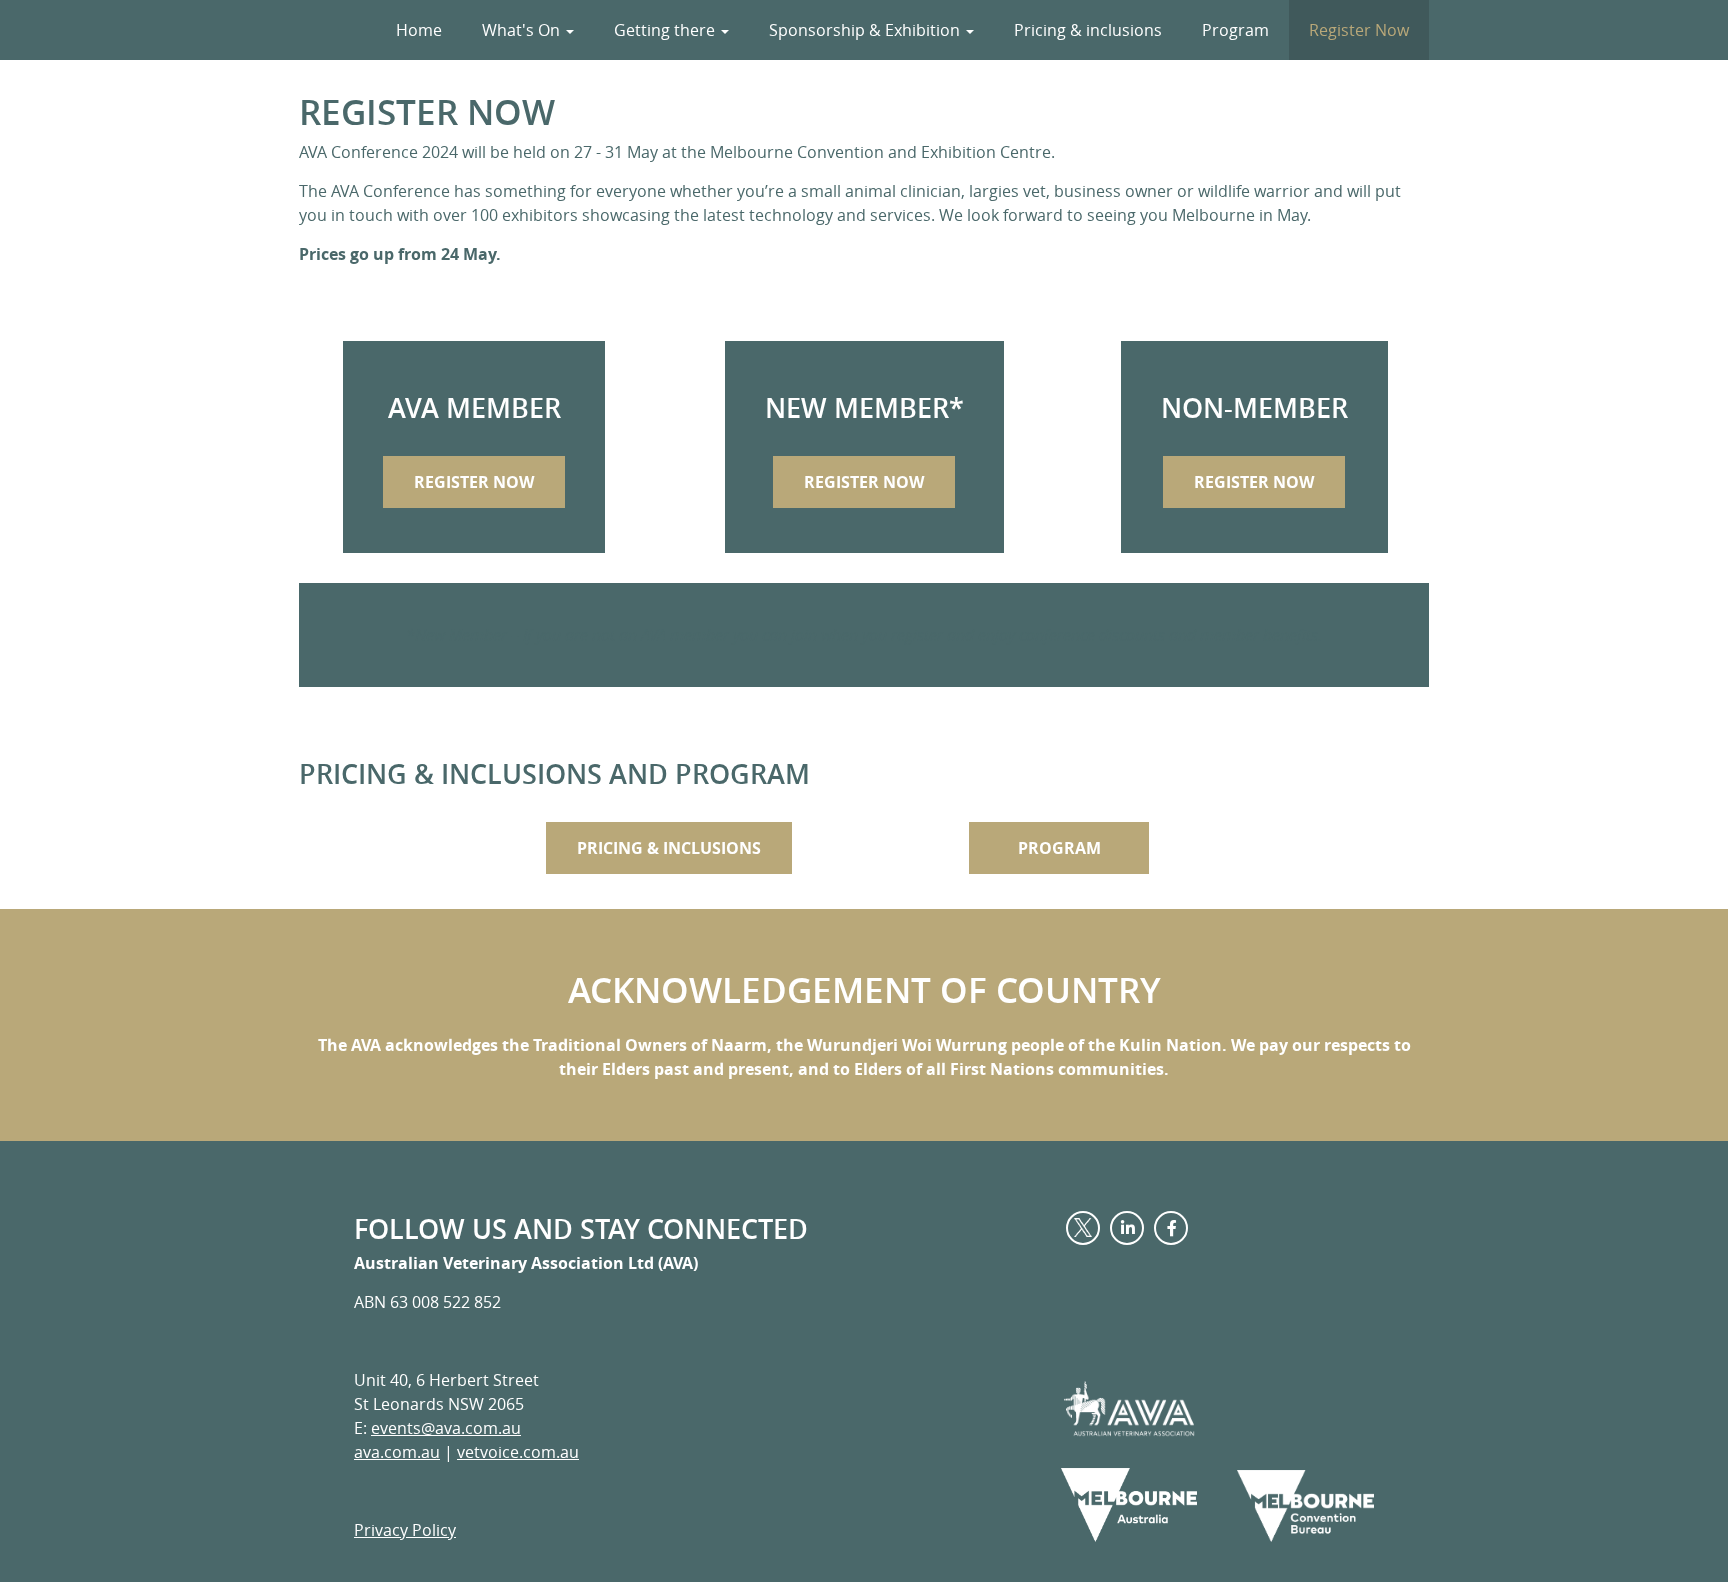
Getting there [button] (666, 30)
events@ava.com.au (446, 1428)
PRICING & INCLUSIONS (669, 848)
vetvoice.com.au (518, 1452)
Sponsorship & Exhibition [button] (866, 30)
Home (419, 30)
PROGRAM (1059, 848)
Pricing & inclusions (1088, 30)
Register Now (1359, 30)
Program (1235, 30)
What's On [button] (523, 30)
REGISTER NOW (474, 482)
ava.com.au (397, 1452)
